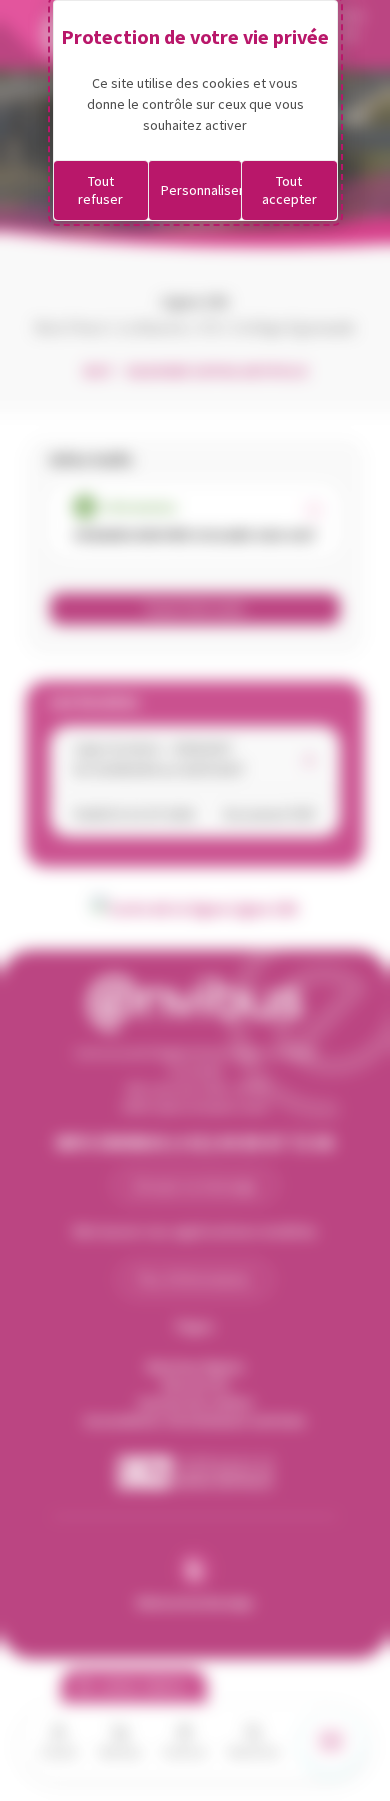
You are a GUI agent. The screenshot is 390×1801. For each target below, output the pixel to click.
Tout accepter (289, 190)
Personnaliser (201, 190)
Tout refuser (100, 190)
